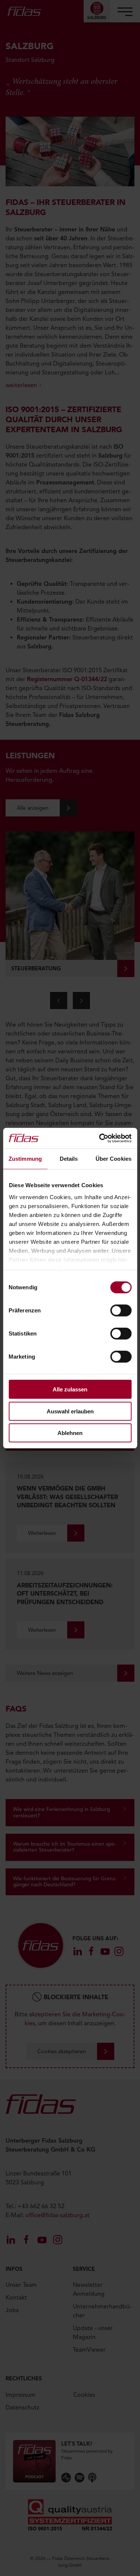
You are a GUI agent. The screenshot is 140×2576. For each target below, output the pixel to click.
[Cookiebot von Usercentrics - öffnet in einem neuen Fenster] (100, 1138)
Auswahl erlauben (70, 1411)
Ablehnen (70, 1433)
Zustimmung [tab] (25, 1159)
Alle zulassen (70, 1389)
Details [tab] (69, 1159)
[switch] (121, 1311)
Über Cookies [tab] (113, 1159)
